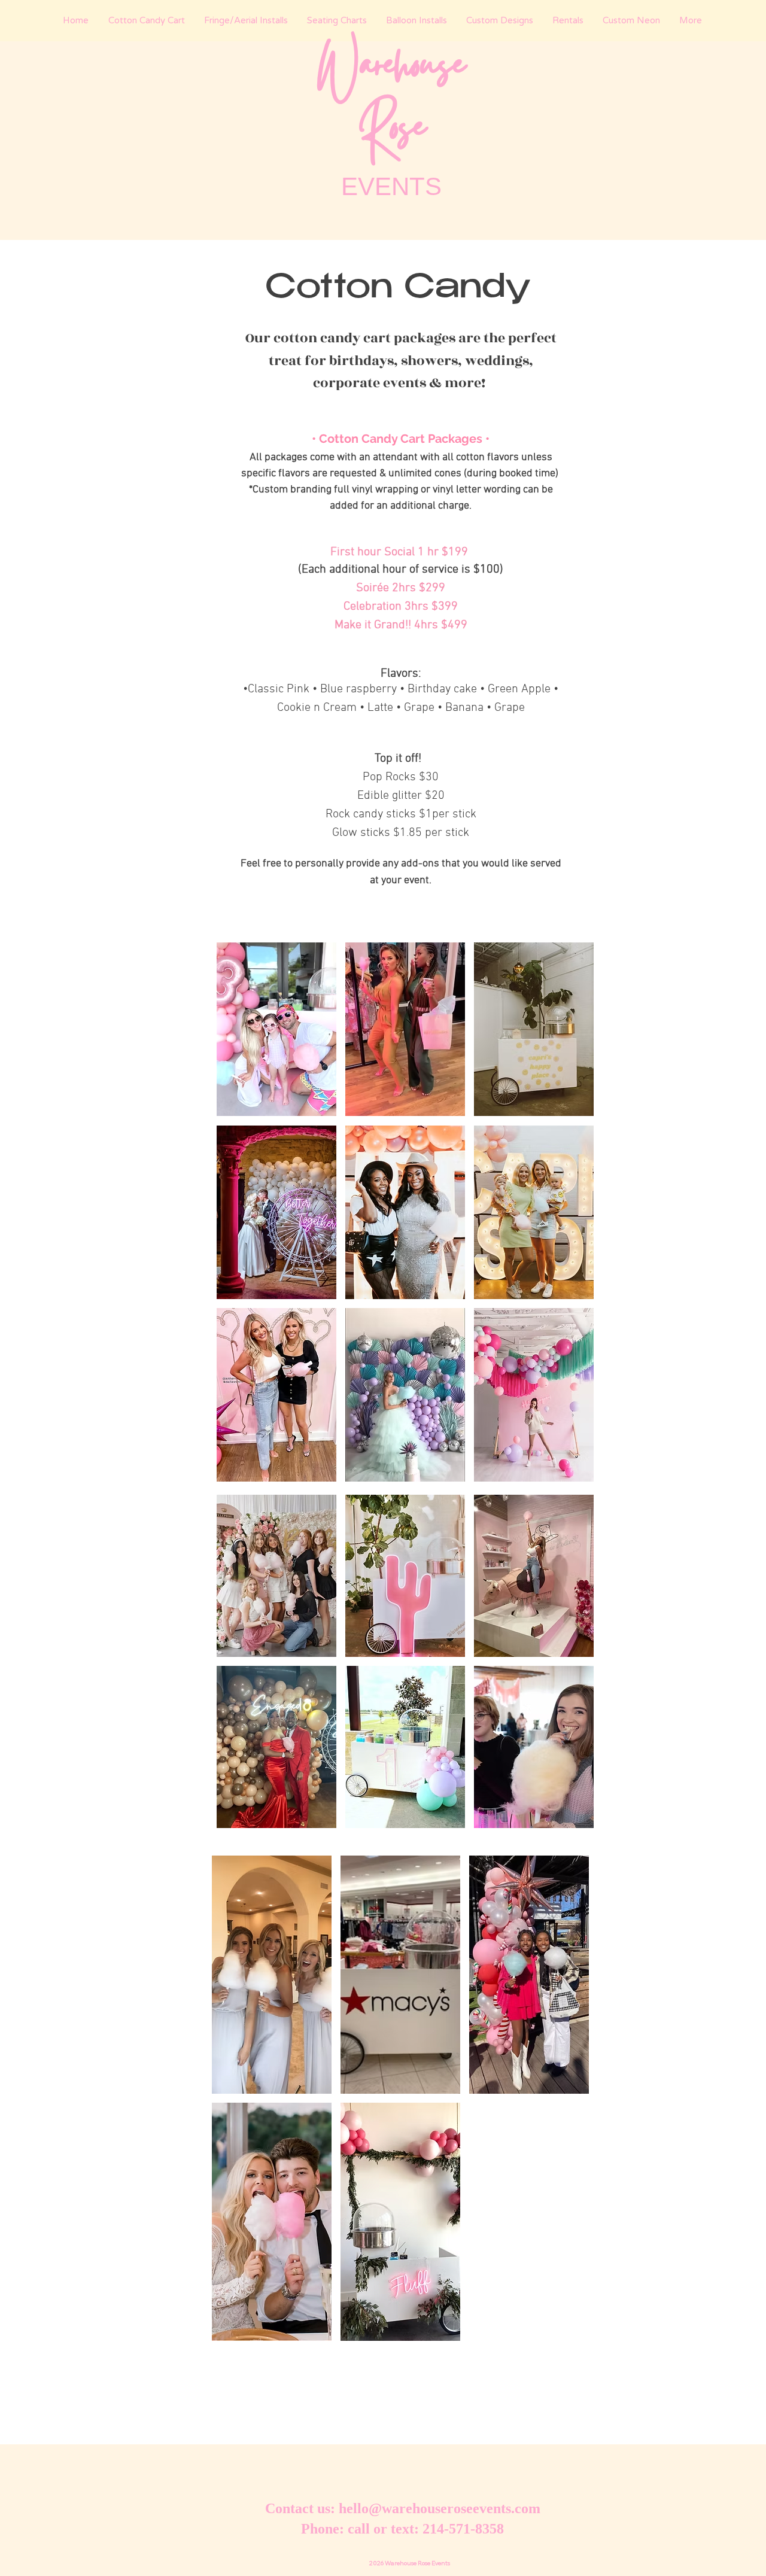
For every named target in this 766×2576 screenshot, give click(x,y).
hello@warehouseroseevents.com (440, 2508)
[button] (276, 1029)
